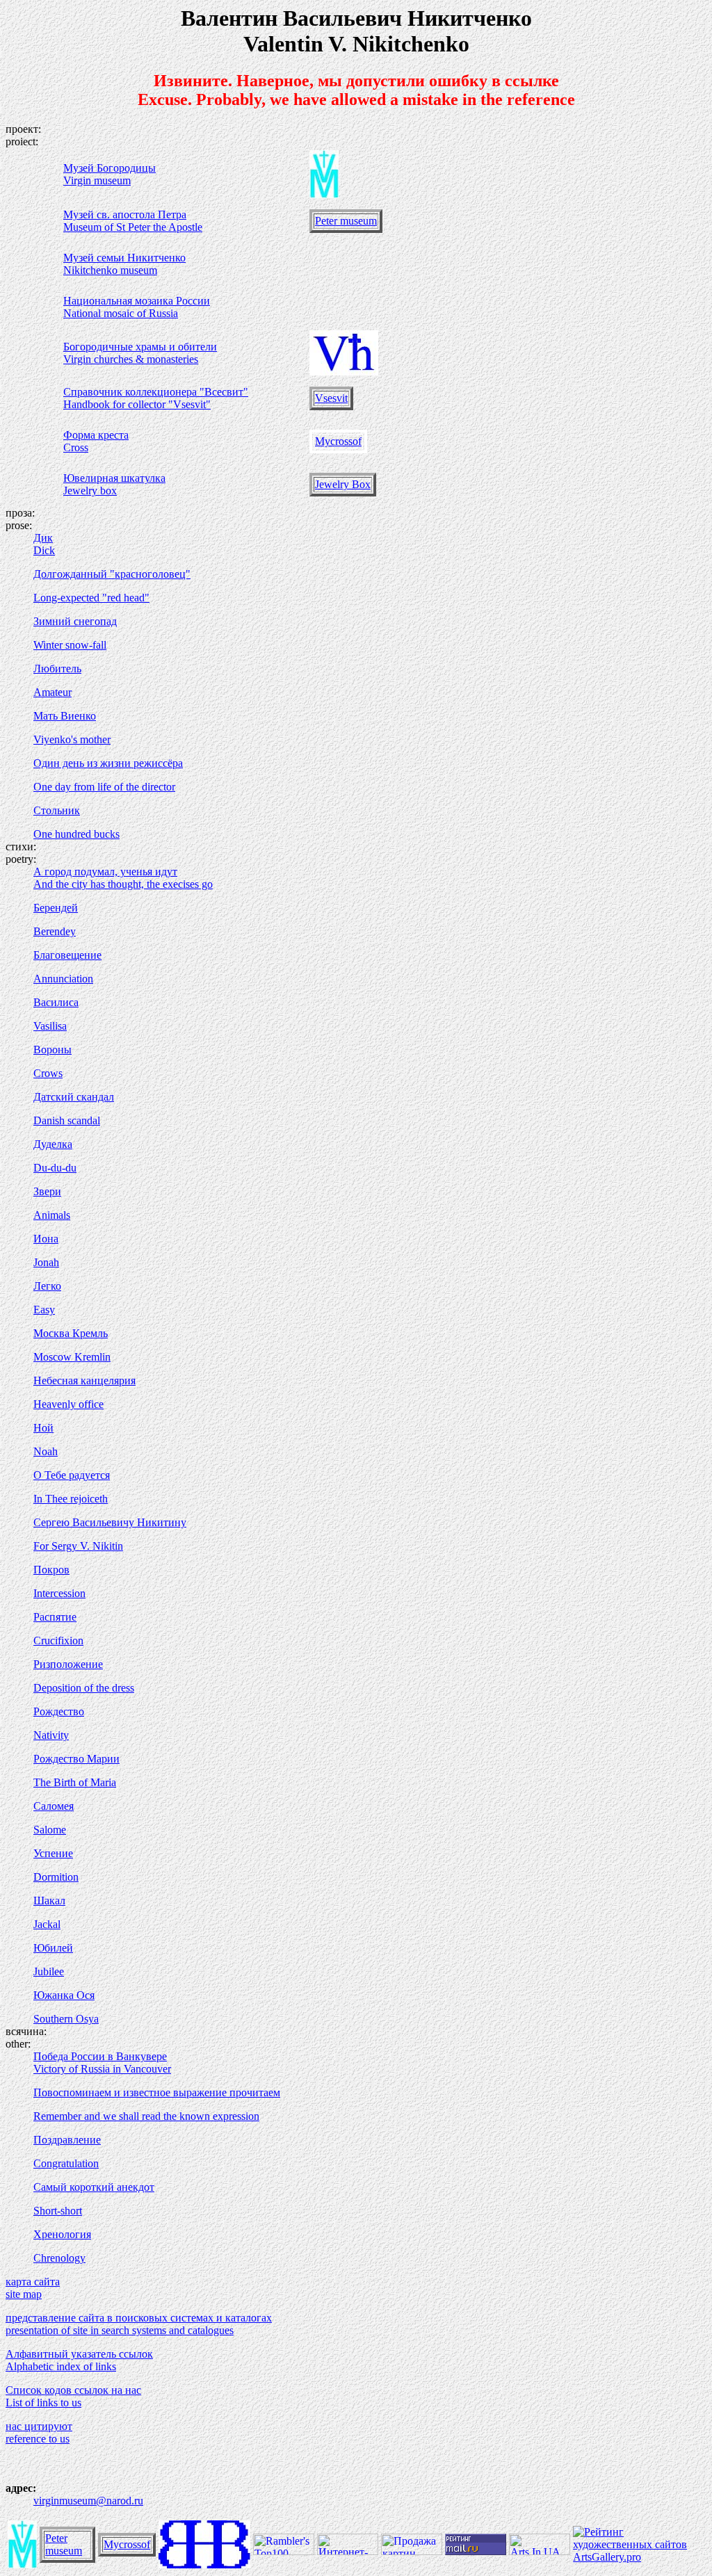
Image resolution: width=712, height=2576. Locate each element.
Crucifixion (58, 1641)
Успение (53, 1853)
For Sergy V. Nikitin (78, 1546)
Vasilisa (50, 1026)
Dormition (56, 1877)
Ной (43, 1428)
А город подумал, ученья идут (105, 872)
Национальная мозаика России (137, 301)
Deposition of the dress (84, 1688)
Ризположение (68, 1664)
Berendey (55, 931)
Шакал (49, 1901)
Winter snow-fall (70, 645)
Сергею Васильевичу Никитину (110, 1522)
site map (24, 2294)
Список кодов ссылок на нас (73, 2390)
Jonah (46, 1262)
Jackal (47, 1924)
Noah (46, 1451)
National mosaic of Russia (121, 313)
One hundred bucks (76, 834)
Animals (52, 1215)
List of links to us (43, 2403)
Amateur (52, 692)
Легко (47, 1286)
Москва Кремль (71, 1333)
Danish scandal (67, 1120)
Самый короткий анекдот (94, 2187)
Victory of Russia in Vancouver (102, 2069)
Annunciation (63, 979)
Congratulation (66, 2163)
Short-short (58, 2211)
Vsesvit (331, 398)
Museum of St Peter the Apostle (133, 227)
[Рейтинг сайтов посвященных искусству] (540, 2551)
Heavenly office (68, 1404)
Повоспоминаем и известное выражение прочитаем (157, 2092)
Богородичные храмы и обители (140, 347)
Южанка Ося (64, 1995)
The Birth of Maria (75, 1782)
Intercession (59, 1593)
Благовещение (67, 955)
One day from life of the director (104, 787)
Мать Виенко (65, 716)
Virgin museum (97, 180)
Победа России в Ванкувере (100, 2056)
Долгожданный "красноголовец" (112, 574)
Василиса (56, 1002)
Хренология (62, 2234)
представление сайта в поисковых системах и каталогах (139, 2318)
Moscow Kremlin (72, 1357)
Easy (44, 1310)
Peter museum (346, 221)
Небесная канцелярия (84, 1380)
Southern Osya (66, 2019)
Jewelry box (90, 491)
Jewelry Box (343, 484)
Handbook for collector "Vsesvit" (137, 404)
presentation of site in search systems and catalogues (120, 2330)
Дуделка (53, 1144)
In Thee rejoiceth (71, 1499)
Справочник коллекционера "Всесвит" (156, 392)
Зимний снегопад (75, 621)
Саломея (54, 1806)
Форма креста (96, 435)
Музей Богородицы (110, 168)
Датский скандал (74, 1097)
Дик (43, 538)
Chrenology (59, 2258)
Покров (51, 1570)
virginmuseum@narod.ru (88, 2501)
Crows (48, 1073)
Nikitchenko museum (110, 270)
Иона (46, 1239)
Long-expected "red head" (91, 598)
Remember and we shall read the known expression (146, 2116)
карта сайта (33, 2282)
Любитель (57, 669)
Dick (44, 550)
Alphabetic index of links (61, 2366)
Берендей (56, 908)
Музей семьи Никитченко (124, 258)
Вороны (52, 1050)
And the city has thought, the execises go (123, 884)
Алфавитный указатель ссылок (79, 2354)
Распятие (55, 1617)
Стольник (57, 810)
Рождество (59, 1711)
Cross (76, 447)
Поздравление (67, 2140)
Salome (50, 1830)
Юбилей (53, 1948)
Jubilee (49, 1971)
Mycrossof (338, 441)
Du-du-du (55, 1168)
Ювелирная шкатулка (114, 478)
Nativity (51, 1735)
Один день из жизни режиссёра (108, 763)
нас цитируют (39, 2426)
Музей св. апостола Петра (125, 214)
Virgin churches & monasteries (131, 359)
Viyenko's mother (72, 739)
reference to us (38, 2439)
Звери (47, 1191)
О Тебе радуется (72, 1475)
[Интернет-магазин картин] (348, 2551)
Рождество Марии (76, 1759)
